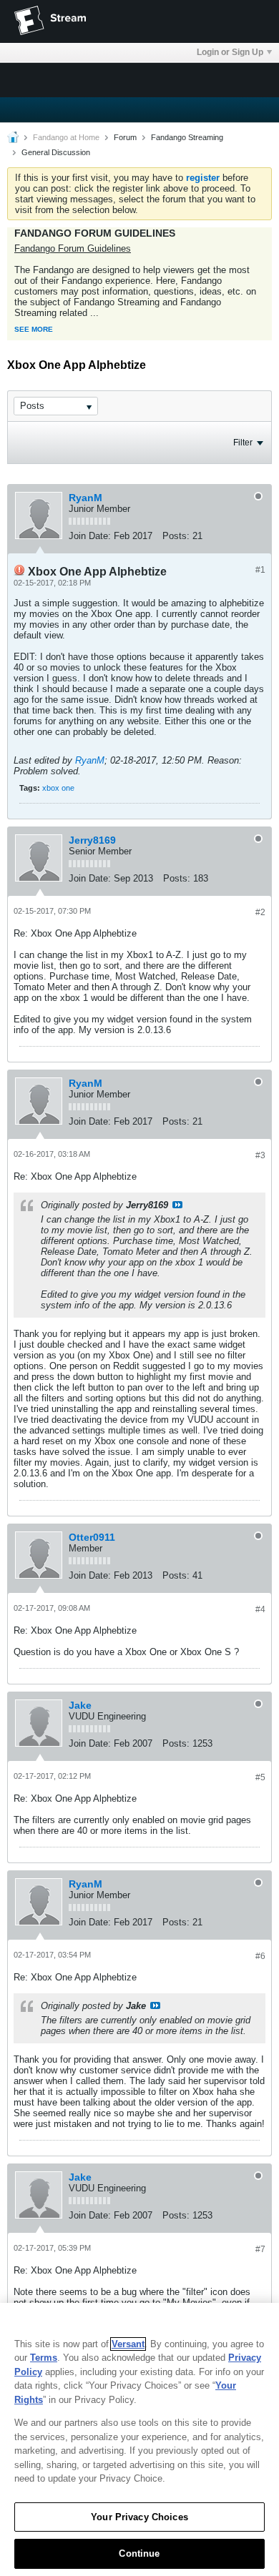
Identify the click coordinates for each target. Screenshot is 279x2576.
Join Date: (90, 536)
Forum (125, 137)
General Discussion (56, 152)
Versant (128, 2344)
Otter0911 (92, 1537)
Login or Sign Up (230, 52)
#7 (260, 2249)
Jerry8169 (92, 840)
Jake (80, 1705)
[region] (139, 2439)
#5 (260, 1777)
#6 (260, 1956)
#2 (260, 912)
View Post (177, 1205)
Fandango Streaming (187, 137)
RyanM (85, 498)
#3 (260, 1155)
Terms (44, 2358)
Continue (139, 2553)
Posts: (176, 536)
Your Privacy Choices (139, 2517)
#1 (260, 570)
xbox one (58, 788)
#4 (260, 1609)
